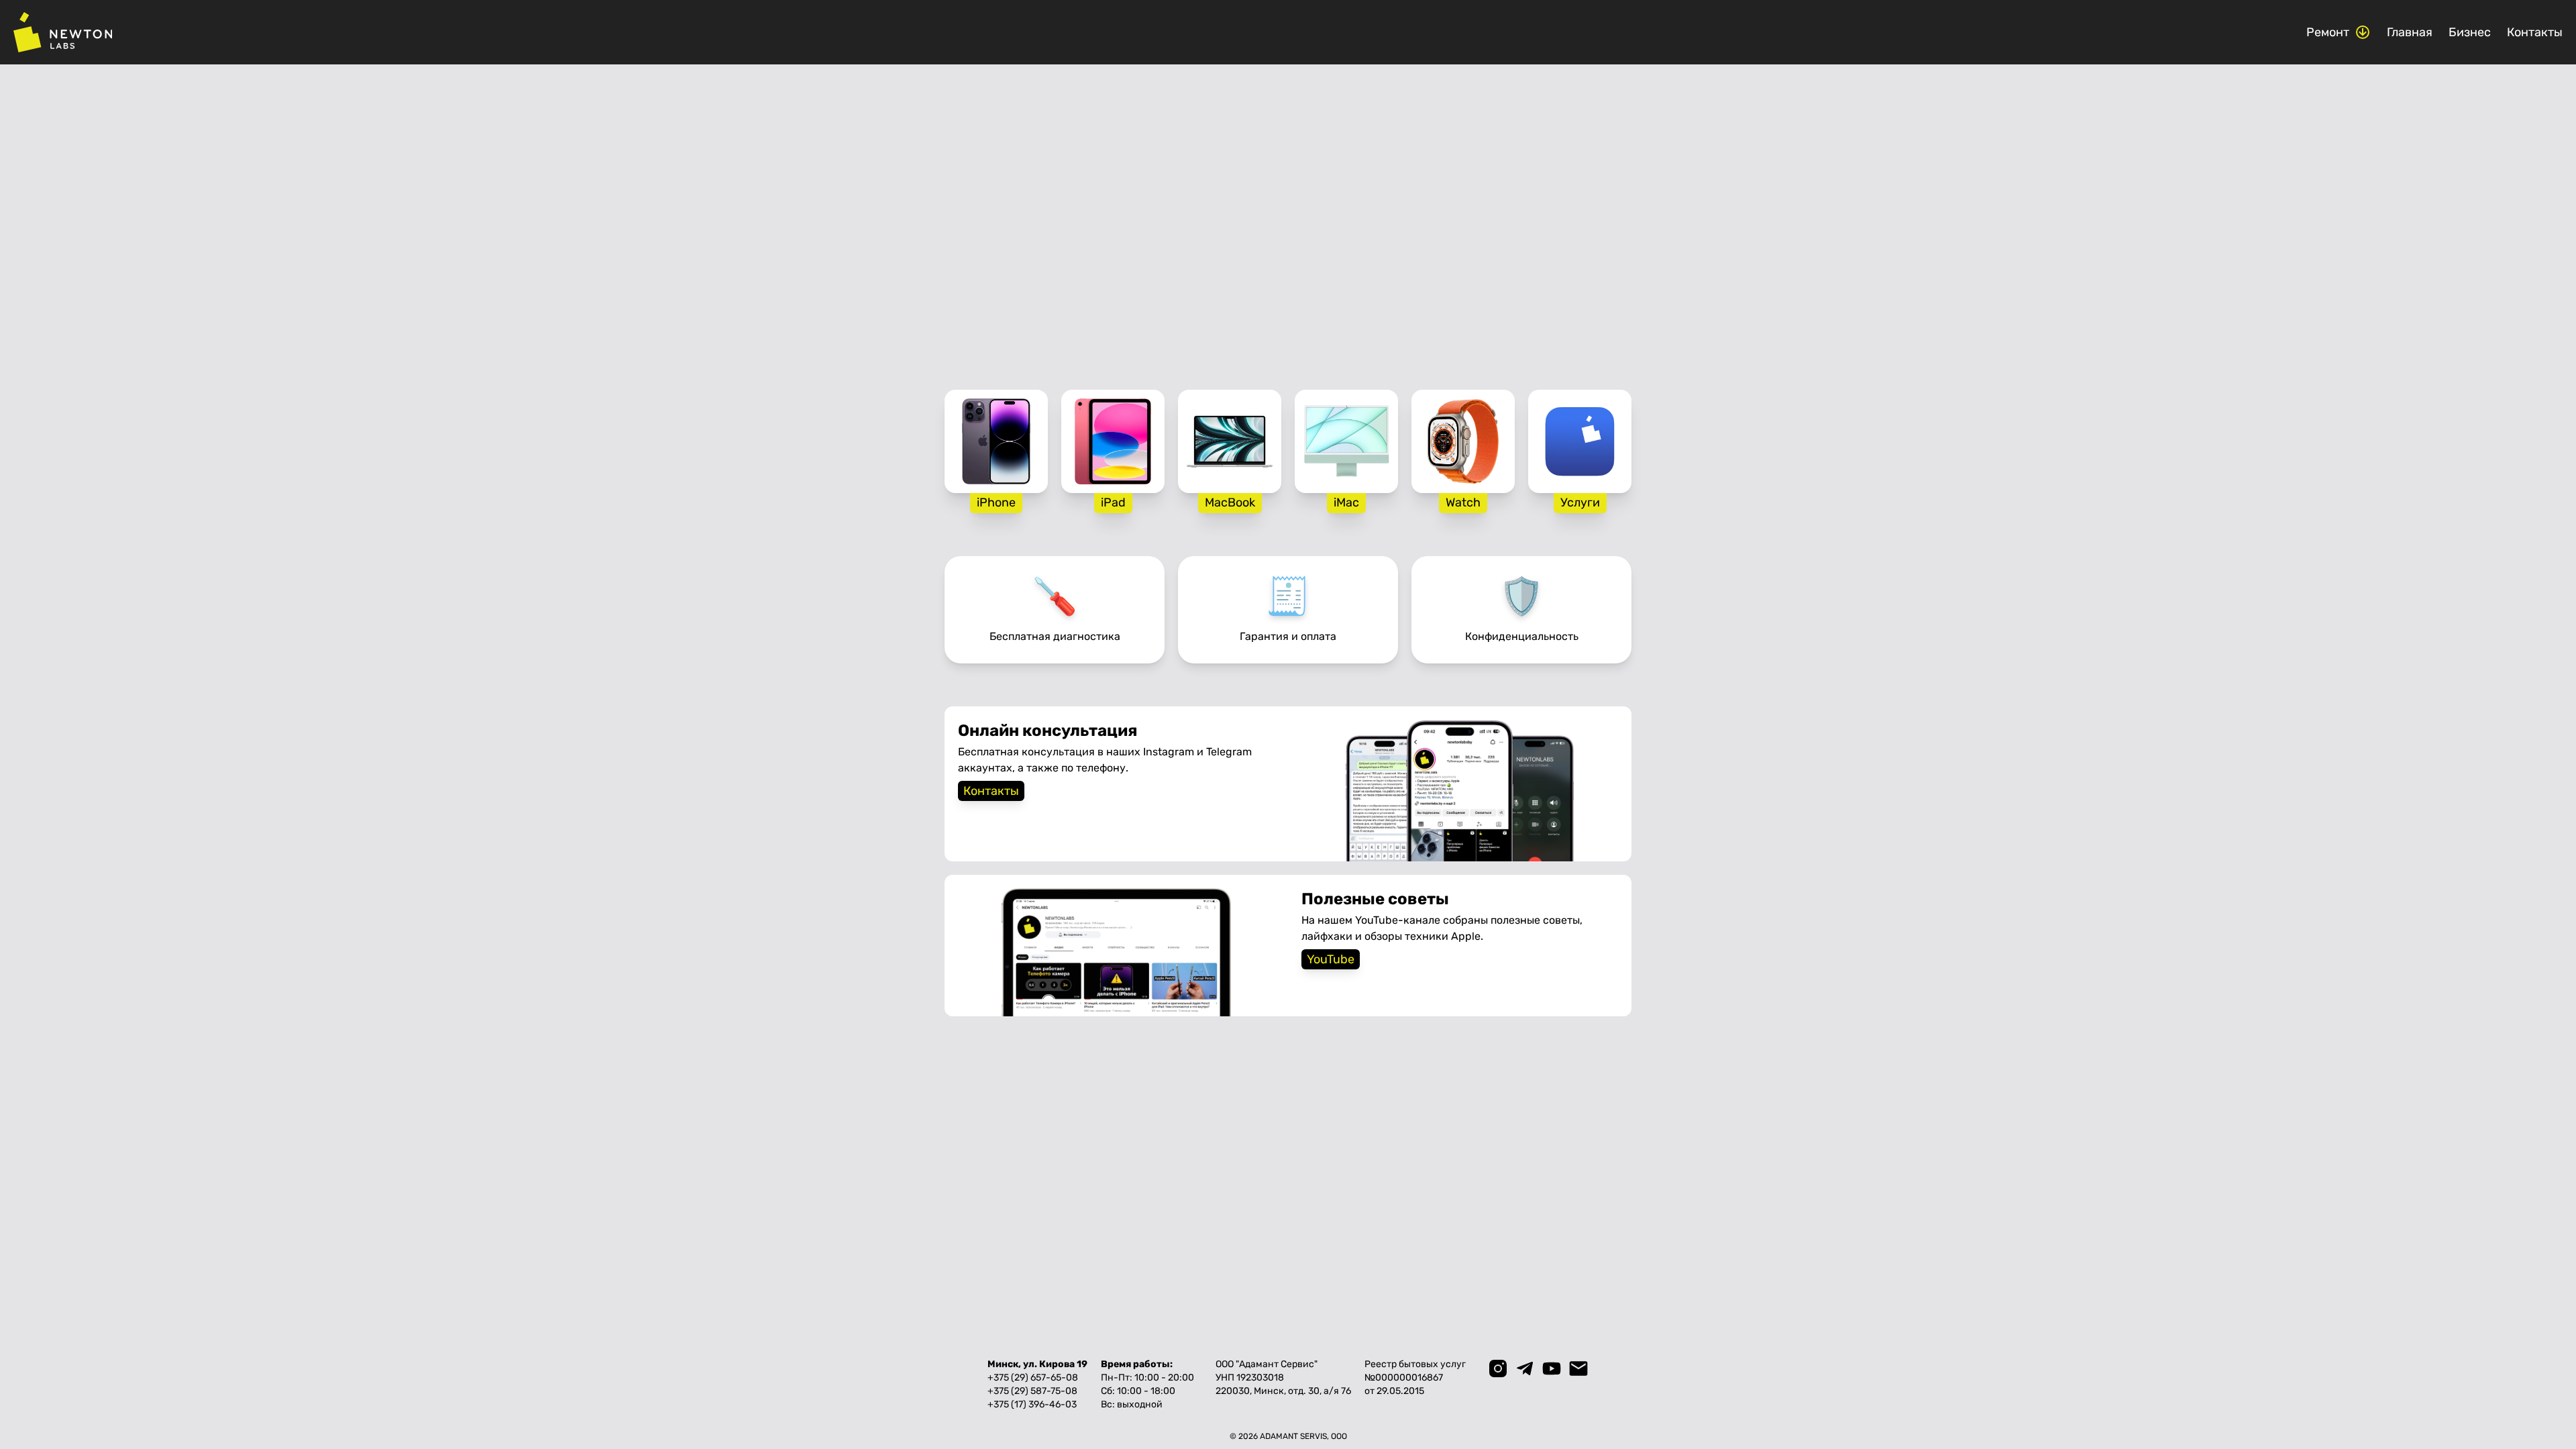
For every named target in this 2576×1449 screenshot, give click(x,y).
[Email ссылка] (1578, 1368)
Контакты (2535, 32)
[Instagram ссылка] (1498, 1368)
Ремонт (2328, 32)
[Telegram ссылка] (1525, 1368)
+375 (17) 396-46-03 (1032, 1404)
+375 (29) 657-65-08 (1033, 1378)
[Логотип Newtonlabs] (63, 32)
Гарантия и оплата (1288, 636)
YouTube (1331, 959)
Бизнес (2470, 32)
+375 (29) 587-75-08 (1032, 1391)
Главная (2410, 32)
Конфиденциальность (1522, 636)
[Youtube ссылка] (1552, 1368)
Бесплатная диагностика (1055, 636)
